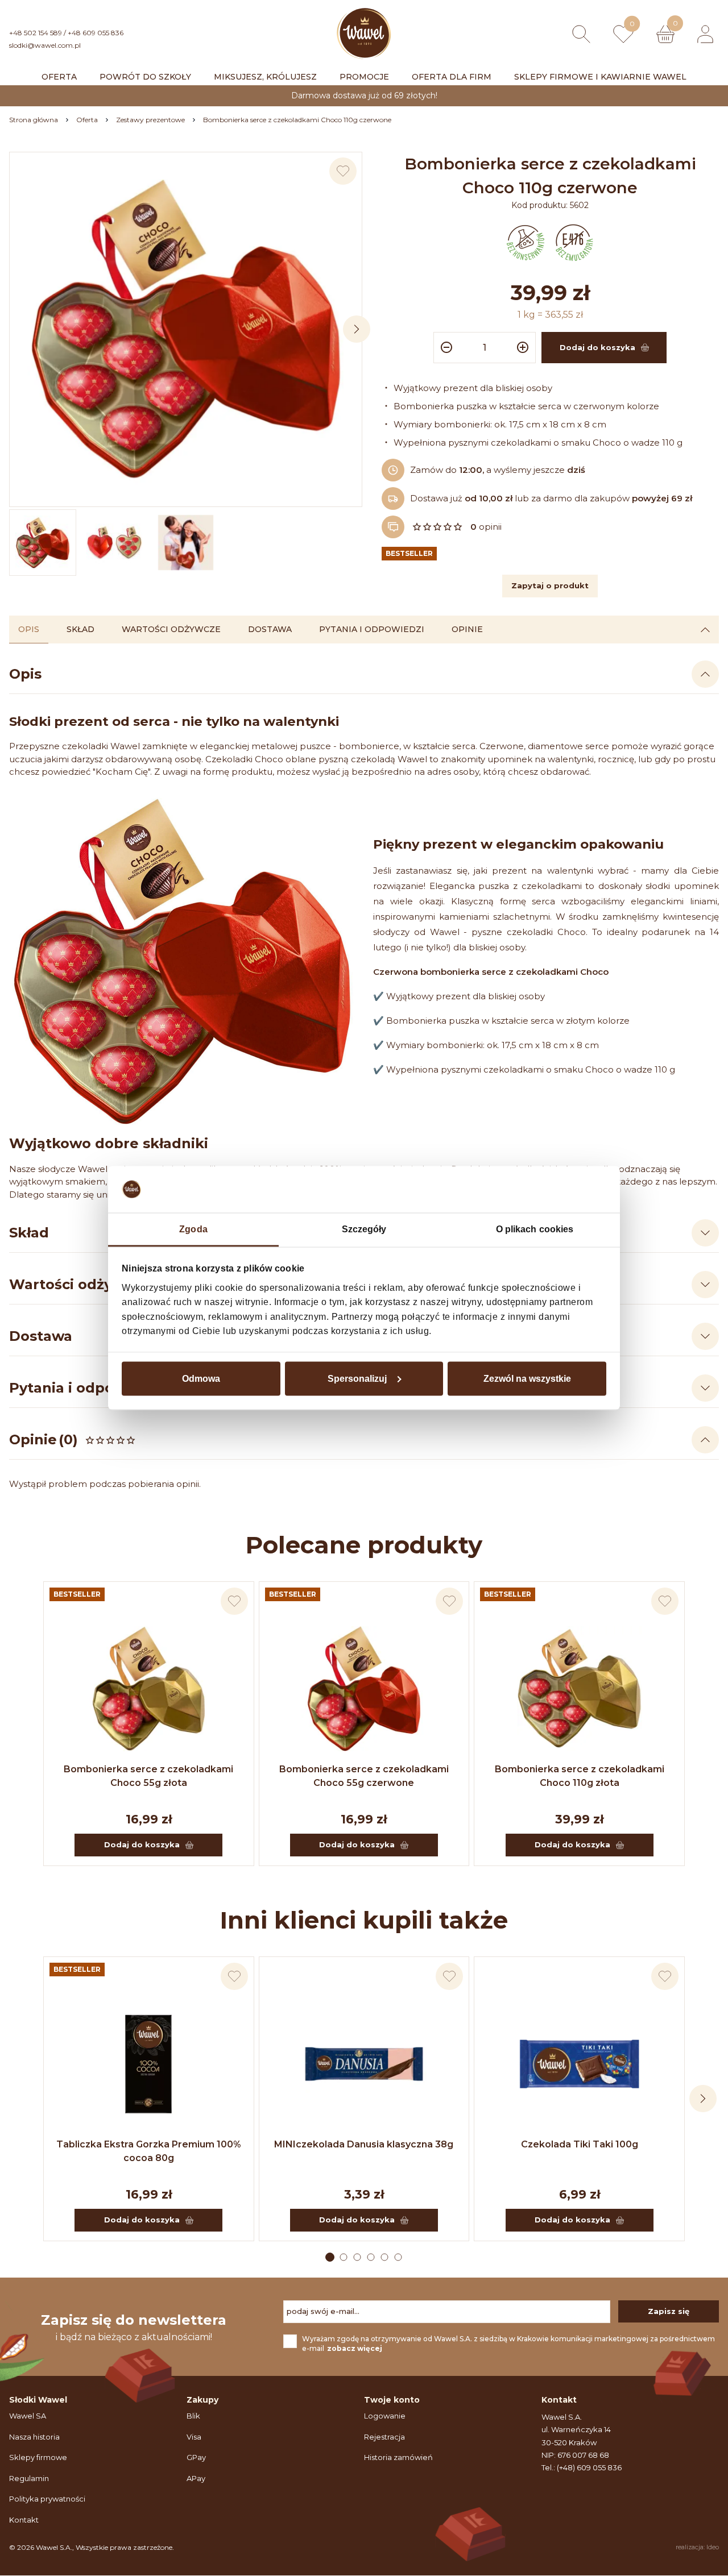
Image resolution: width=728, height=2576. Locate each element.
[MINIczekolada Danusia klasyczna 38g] (364, 2064)
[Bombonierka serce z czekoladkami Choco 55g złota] (149, 1689)
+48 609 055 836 (96, 33)
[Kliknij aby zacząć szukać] (581, 34)
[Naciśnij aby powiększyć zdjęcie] (186, 328)
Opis (29, 629)
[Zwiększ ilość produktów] (524, 348)
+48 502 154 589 (36, 33)
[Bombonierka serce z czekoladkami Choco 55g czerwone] (364, 1689)
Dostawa (270, 629)
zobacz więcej (355, 2348)
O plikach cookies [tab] (535, 1229)
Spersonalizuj (357, 1378)
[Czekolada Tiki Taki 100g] (579, 2064)
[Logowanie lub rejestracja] (705, 34)
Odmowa (201, 1378)
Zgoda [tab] (193, 1229)
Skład (80, 629)
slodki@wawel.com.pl (45, 45)
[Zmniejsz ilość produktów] (445, 348)
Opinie (467, 629)
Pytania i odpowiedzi (372, 629)
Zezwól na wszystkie (527, 1378)
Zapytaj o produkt (550, 585)
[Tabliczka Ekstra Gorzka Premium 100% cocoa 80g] (149, 2064)
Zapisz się (669, 2311)
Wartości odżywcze (171, 629)
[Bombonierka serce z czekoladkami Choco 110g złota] (579, 1689)
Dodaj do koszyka (142, 1844)
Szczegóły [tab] (364, 1229)
